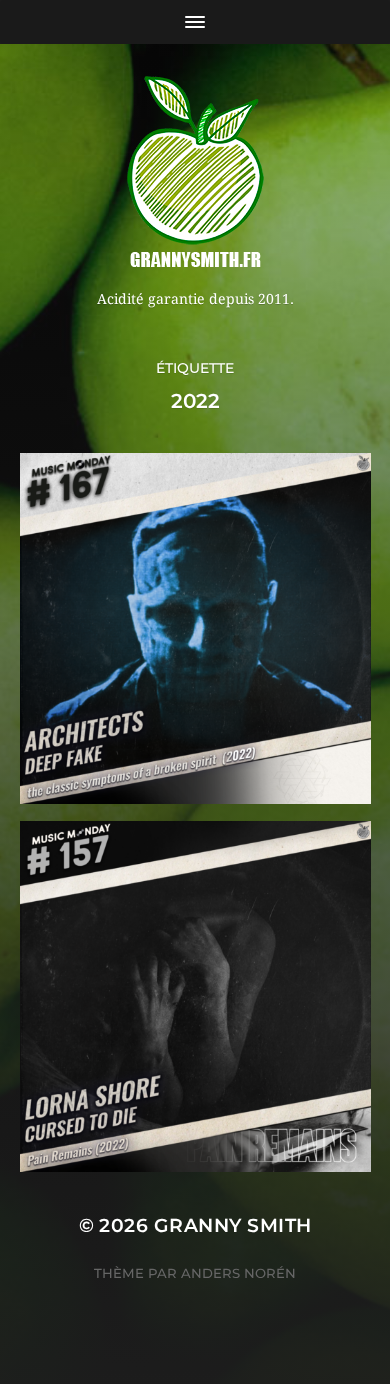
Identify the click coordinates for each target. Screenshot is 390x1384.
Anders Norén (238, 1273)
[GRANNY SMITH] (195, 174)
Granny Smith (233, 1225)
